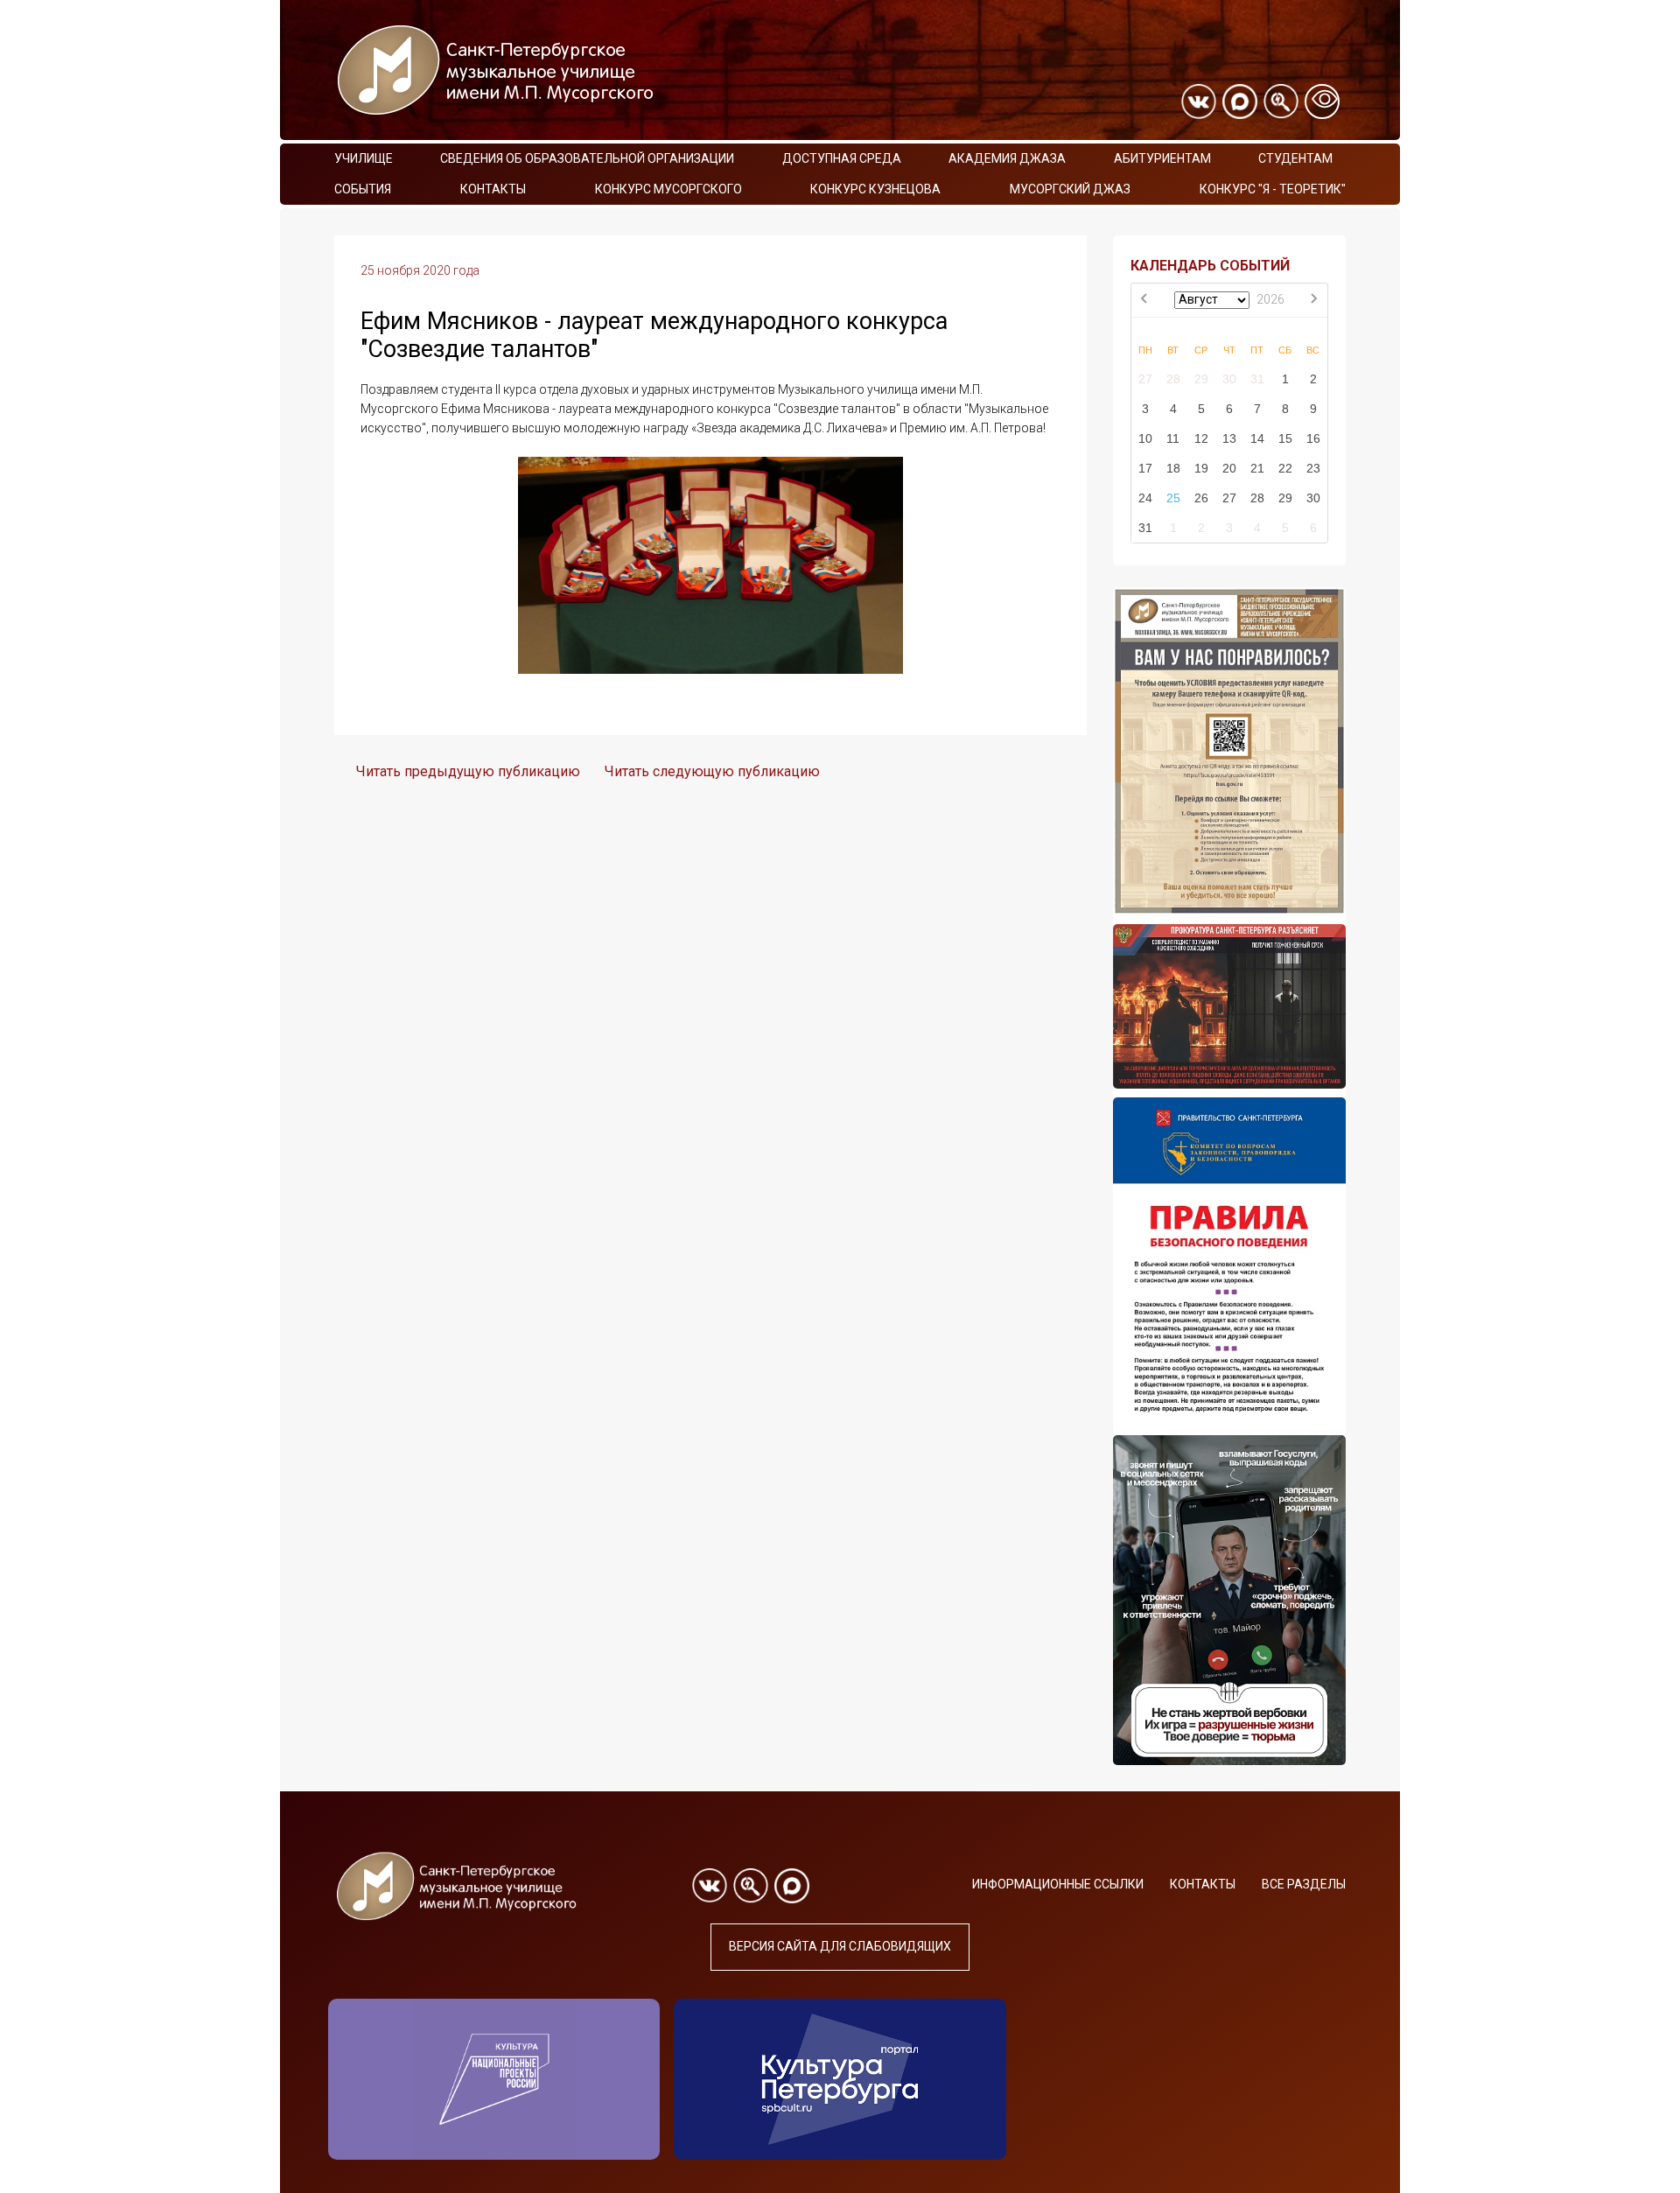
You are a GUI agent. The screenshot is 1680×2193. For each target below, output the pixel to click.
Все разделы (1304, 1884)
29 (1201, 379)
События (363, 189)
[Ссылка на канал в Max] (1240, 102)
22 (1285, 468)
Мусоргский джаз (1070, 189)
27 (1145, 379)
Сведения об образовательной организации (587, 158)
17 (1145, 468)
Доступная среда (842, 158)
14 (1257, 438)
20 (1229, 468)
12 (1201, 438)
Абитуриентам (1162, 158)
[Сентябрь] (1313, 300)
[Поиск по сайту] (1281, 102)
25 (1173, 498)
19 (1201, 468)
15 (1285, 438)
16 (1313, 438)
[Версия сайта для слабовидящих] (1322, 102)
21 (1257, 468)
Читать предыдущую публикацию (468, 771)
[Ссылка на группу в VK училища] (1199, 102)
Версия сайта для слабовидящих (840, 1946)
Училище (364, 158)
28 (1173, 379)
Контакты (493, 189)
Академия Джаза (1007, 158)
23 (1313, 468)
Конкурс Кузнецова (875, 189)
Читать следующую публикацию (712, 771)
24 (1145, 498)
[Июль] (1145, 300)
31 (1257, 379)
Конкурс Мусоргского (668, 189)
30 (1229, 379)
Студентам (1295, 158)
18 (1173, 468)
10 (1145, 438)
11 (1173, 438)
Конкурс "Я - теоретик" (1273, 189)
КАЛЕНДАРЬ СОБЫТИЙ (1210, 266)
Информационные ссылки (1058, 1884)
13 (1229, 438)
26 (1201, 498)
